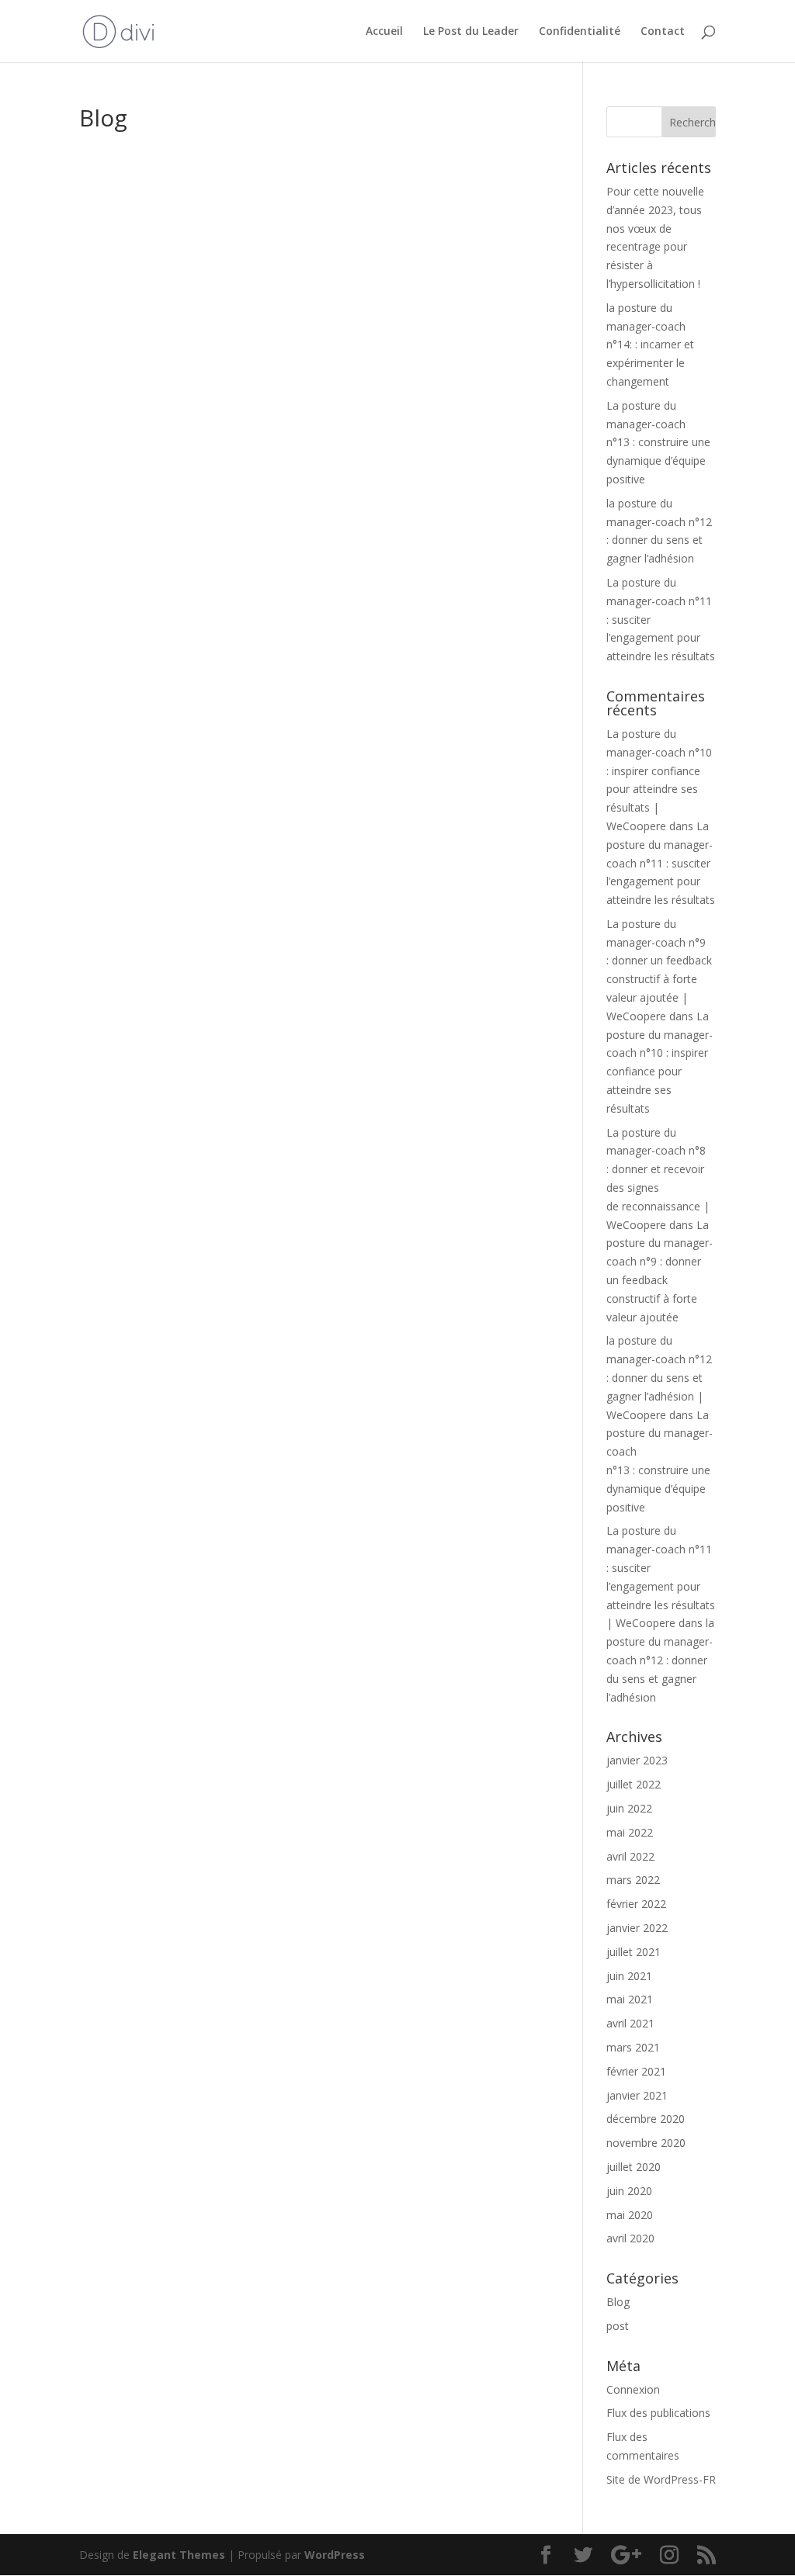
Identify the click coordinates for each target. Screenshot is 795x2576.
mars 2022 (633, 1880)
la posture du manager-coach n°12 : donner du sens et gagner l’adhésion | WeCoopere (659, 1377)
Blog (618, 2302)
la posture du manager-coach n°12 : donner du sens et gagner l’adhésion (660, 1660)
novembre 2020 (646, 2143)
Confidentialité (580, 32)
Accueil (384, 32)
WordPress (335, 2555)
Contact (663, 32)
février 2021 (636, 2071)
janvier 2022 (637, 1928)
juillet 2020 (634, 2167)
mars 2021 (633, 2047)
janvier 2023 (637, 1760)
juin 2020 (629, 2191)
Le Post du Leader (471, 32)
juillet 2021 (634, 1952)
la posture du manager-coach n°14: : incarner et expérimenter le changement (650, 345)
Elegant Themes (179, 2555)
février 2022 (636, 1904)
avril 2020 (630, 2238)
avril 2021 (630, 2023)
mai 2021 (630, 1999)
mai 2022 (630, 1832)
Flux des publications (658, 2413)
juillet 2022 (634, 1784)
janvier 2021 (637, 2095)
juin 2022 (629, 1808)
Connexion (633, 2389)
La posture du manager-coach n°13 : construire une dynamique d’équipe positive (658, 442)
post (618, 2326)
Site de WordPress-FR (661, 2479)
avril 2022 (630, 1856)
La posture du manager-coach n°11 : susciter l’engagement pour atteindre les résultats (661, 863)
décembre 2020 (646, 2119)
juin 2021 (629, 1976)
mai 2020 (630, 2215)
